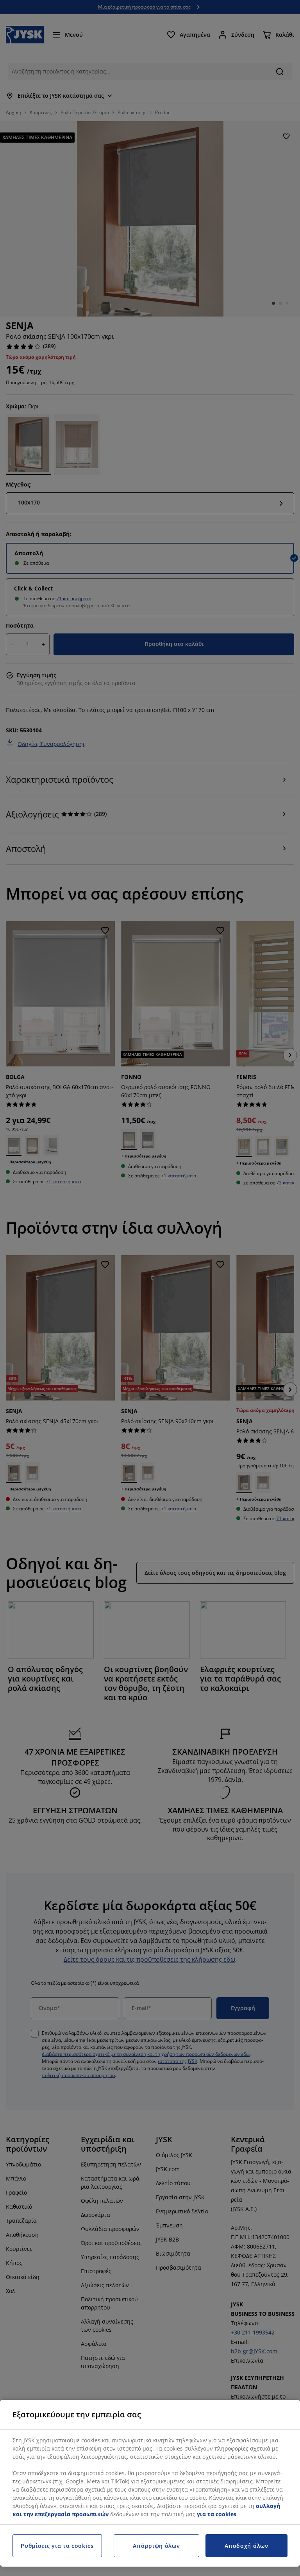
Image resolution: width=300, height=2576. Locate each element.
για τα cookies (217, 2514)
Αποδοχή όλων (246, 2546)
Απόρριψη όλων (156, 2546)
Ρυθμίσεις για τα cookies (57, 2546)
